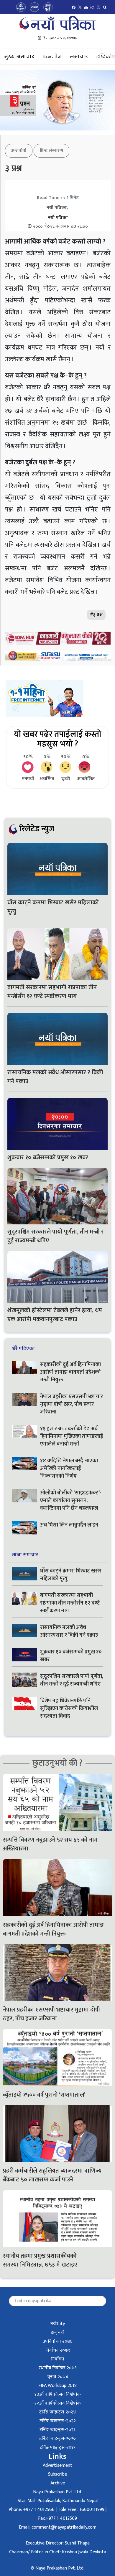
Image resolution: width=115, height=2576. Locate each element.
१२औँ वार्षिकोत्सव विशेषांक (58, 2403)
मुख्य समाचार (19, 57)
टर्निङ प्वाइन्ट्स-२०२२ (58, 2421)
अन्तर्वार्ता (19, 151)
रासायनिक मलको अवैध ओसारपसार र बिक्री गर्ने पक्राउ (55, 1077)
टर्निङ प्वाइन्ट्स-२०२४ (57, 2412)
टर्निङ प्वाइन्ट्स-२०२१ (57, 2430)
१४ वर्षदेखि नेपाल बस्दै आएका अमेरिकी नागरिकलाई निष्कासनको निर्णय (69, 1469)
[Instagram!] (92, 7)
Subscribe (57, 2474)
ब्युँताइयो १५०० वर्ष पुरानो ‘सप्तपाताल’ (44, 2095)
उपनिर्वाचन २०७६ (57, 2341)
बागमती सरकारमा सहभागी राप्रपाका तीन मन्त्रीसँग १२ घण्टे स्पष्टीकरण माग (52, 992)
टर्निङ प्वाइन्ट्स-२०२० (57, 2439)
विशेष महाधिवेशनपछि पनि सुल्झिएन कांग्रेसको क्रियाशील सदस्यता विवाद (69, 1708)
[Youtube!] (86, 7)
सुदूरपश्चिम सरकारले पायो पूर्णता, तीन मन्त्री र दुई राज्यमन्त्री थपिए (56, 1236)
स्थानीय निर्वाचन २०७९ (58, 2368)
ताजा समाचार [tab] (25, 1555)
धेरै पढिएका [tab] (23, 1349)
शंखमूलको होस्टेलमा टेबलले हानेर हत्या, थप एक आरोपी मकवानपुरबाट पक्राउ (55, 1315)
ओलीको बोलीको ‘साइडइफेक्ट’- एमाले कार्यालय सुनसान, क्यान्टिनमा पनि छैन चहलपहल (71, 1501)
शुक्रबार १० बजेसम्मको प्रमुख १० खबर (48, 1158)
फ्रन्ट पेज (52, 57)
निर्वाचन (58, 2359)
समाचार (79, 57)
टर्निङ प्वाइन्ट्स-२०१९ (58, 2447)
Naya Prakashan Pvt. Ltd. (57, 2492)
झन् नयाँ (58, 2333)
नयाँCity (58, 2324)
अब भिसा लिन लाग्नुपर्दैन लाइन (70, 1525)
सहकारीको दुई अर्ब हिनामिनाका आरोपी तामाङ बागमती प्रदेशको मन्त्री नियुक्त (70, 1372)
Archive (58, 2483)
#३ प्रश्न (96, 615)
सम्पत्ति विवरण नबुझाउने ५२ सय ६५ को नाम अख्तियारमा (50, 1844)
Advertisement (57, 2465)
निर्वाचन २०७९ (58, 2350)
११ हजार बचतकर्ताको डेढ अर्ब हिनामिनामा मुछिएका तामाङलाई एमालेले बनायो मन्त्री (72, 1436)
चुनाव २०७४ (57, 2377)
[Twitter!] (80, 7)
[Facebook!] (74, 7)
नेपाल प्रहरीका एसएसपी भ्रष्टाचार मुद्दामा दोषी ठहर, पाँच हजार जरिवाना (72, 1404)
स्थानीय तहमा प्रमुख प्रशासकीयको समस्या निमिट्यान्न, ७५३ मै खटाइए (41, 2260)
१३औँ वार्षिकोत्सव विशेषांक (58, 2394)
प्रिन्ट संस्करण (51, 151)
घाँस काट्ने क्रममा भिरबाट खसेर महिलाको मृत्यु (53, 907)
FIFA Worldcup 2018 (57, 2386)
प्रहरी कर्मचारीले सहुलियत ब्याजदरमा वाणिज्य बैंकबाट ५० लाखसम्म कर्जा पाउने (52, 2175)
